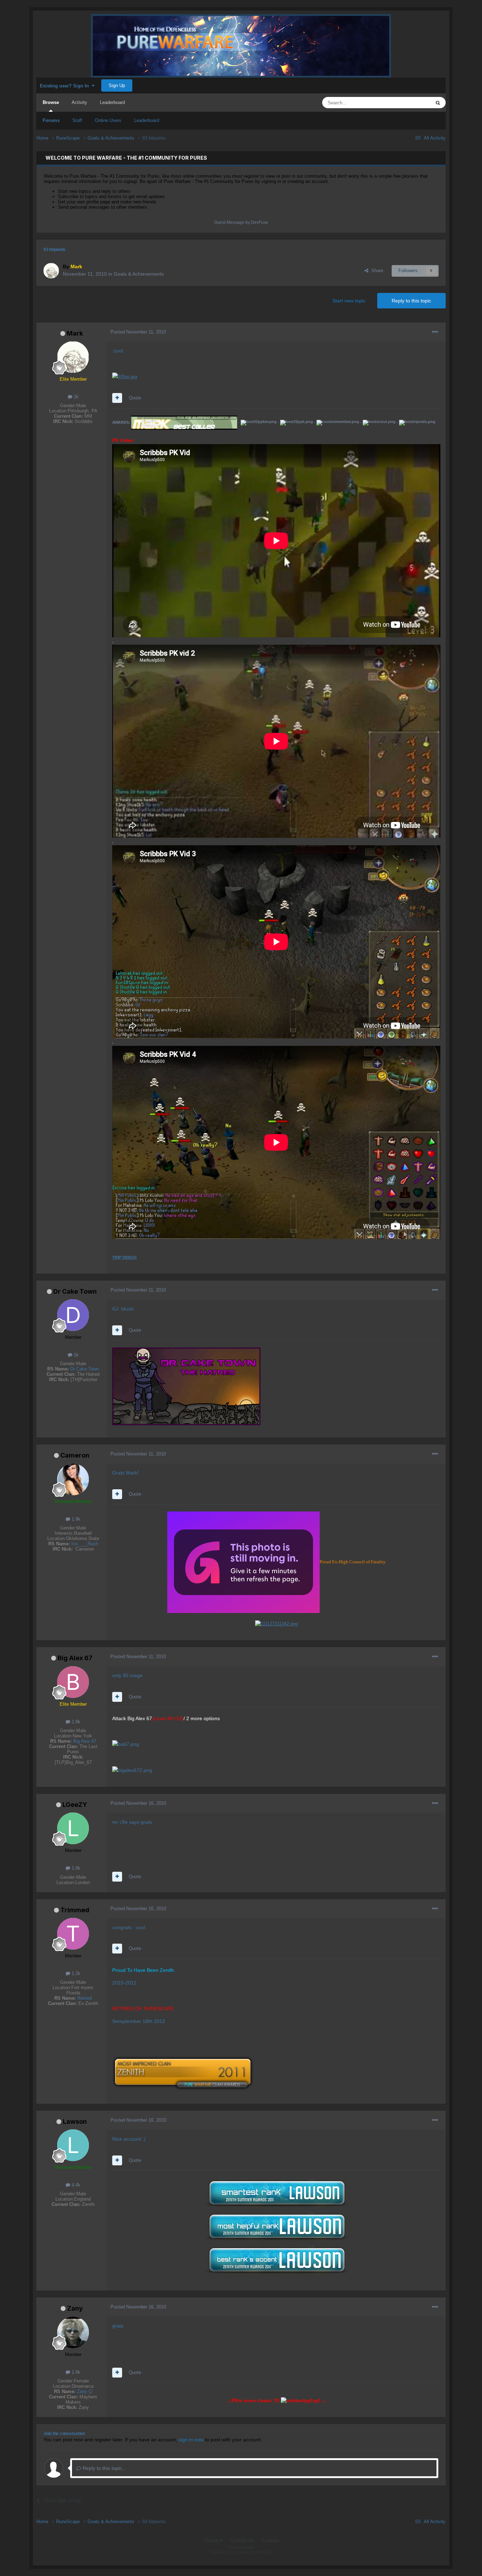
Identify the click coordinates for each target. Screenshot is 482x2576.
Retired (85, 1998)
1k (76, 1355)
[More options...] (435, 332)
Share (376, 271)
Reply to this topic (411, 301)
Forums (51, 120)
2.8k (75, 1722)
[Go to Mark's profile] (51, 271)
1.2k (75, 1973)
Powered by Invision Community (241, 2552)
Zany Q (85, 2391)
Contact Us (242, 2540)
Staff (77, 120)
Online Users (108, 120)
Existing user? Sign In (66, 86)
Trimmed (75, 1910)
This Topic (411, 103)
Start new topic (349, 301)
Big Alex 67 (75, 1658)
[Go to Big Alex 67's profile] (73, 1682)
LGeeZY (75, 1805)
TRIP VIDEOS (124, 1257)
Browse (51, 102)
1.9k (75, 1519)
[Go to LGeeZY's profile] (73, 1828)
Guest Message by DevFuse (241, 222)
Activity (79, 102)
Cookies (270, 2540)
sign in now (191, 2440)
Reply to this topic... (104, 2468)
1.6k (75, 2372)
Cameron (75, 1455)
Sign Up (117, 85)
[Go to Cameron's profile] (73, 1479)
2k (76, 397)
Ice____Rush (85, 1544)
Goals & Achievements (139, 274)
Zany (75, 2308)
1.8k (75, 1868)
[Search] (438, 103)
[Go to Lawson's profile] (73, 2145)
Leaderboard (147, 120)
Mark (75, 333)
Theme (212, 2540)
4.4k (75, 2185)
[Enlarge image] (125, 376)
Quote (135, 398)
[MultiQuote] (117, 398)
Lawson (75, 2121)
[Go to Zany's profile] (73, 2332)
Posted (138, 332)
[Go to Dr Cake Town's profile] (73, 1315)
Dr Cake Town (75, 1291)
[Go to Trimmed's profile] (73, 1934)
